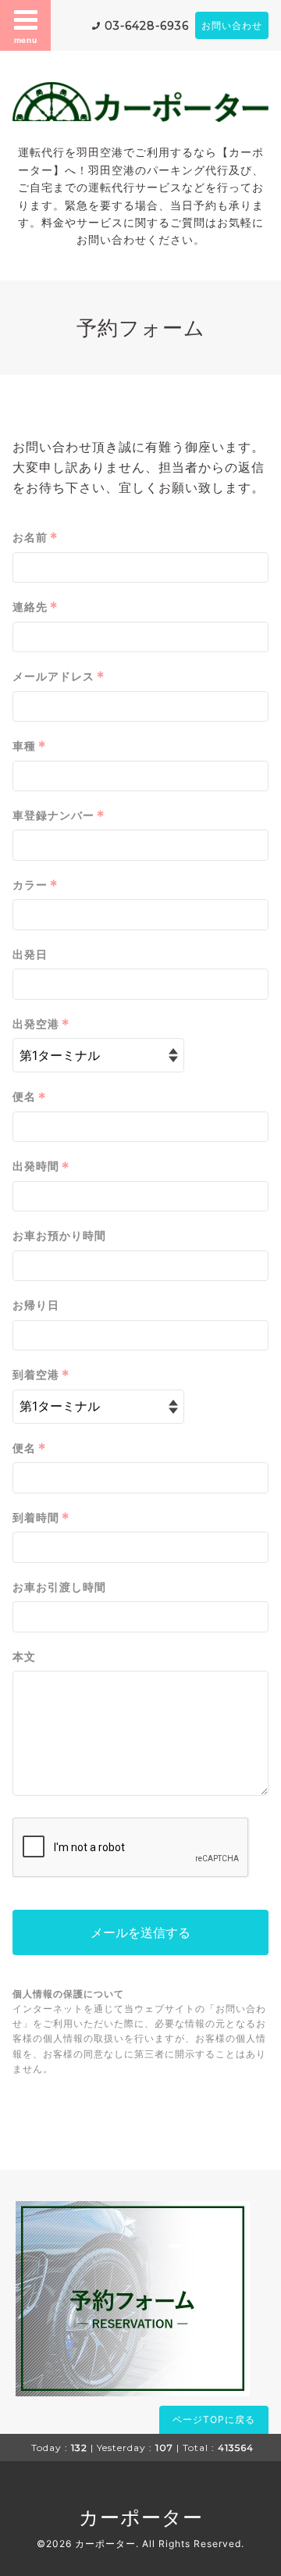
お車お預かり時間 (59, 1235)
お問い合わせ (232, 25)
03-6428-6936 (147, 26)
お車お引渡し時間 (59, 1587)
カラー (36, 885)
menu (26, 40)
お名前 (36, 537)
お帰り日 (36, 1305)
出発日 (30, 954)
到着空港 (41, 1375)
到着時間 (41, 1518)
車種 (30, 746)
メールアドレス (59, 676)
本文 (24, 1656)
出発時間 (41, 1167)
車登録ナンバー (59, 815)
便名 (30, 1097)
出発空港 (41, 1024)
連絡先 (36, 607)
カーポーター (141, 2517)
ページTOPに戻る (214, 2419)
